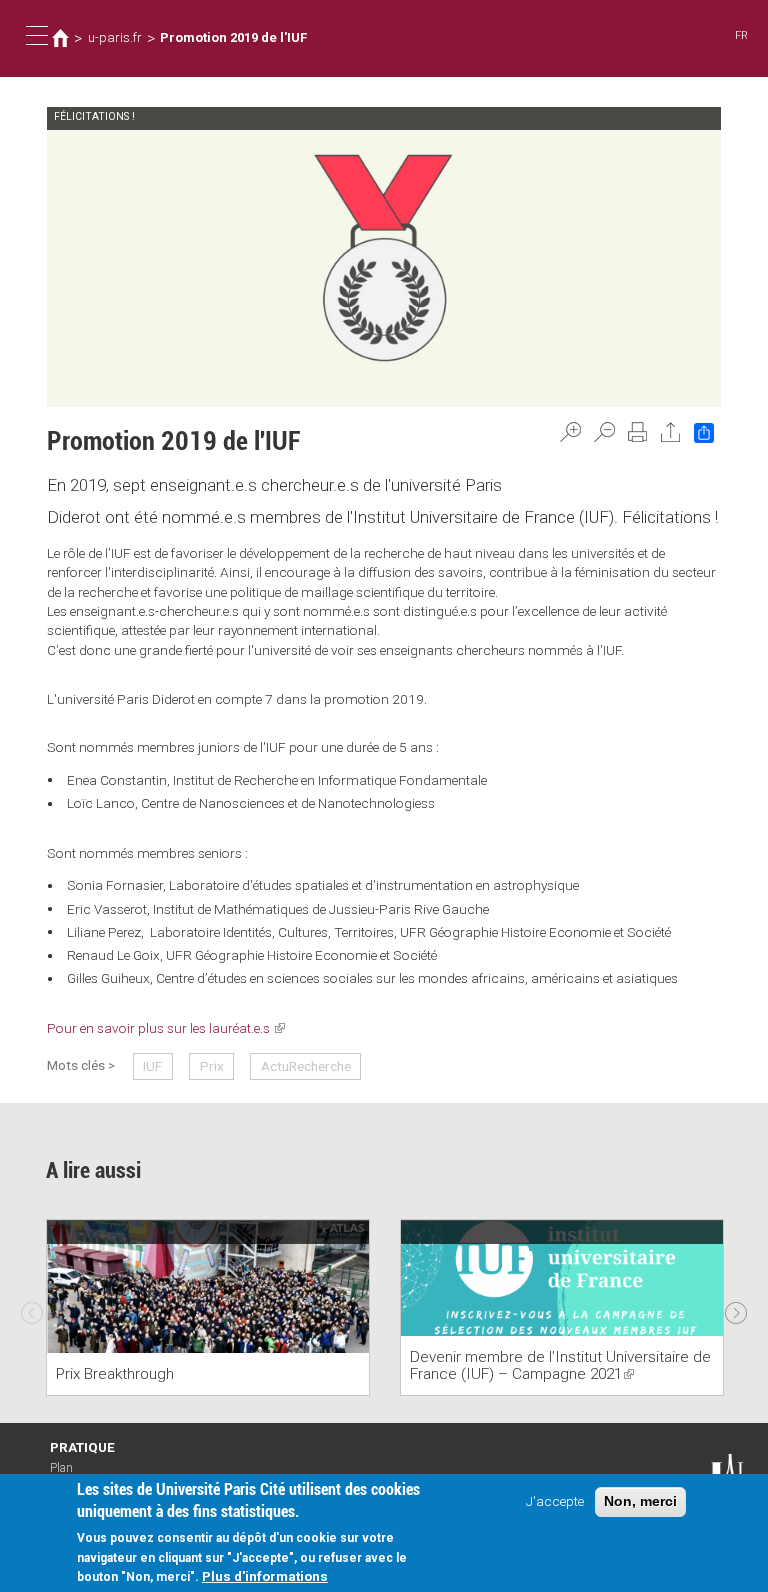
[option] (208, 1307)
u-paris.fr (115, 37)
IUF (152, 1066)
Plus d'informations (265, 1576)
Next (736, 1308)
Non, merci (640, 1501)
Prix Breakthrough (115, 1374)
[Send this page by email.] (671, 432)
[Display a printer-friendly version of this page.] (638, 432)
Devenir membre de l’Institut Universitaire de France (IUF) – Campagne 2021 (560, 1365)
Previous (32, 1308)
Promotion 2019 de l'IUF (233, 37)
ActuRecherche (306, 1066)
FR (741, 35)
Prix (212, 1066)
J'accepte (555, 1501)
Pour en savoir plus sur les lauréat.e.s (166, 1028)
